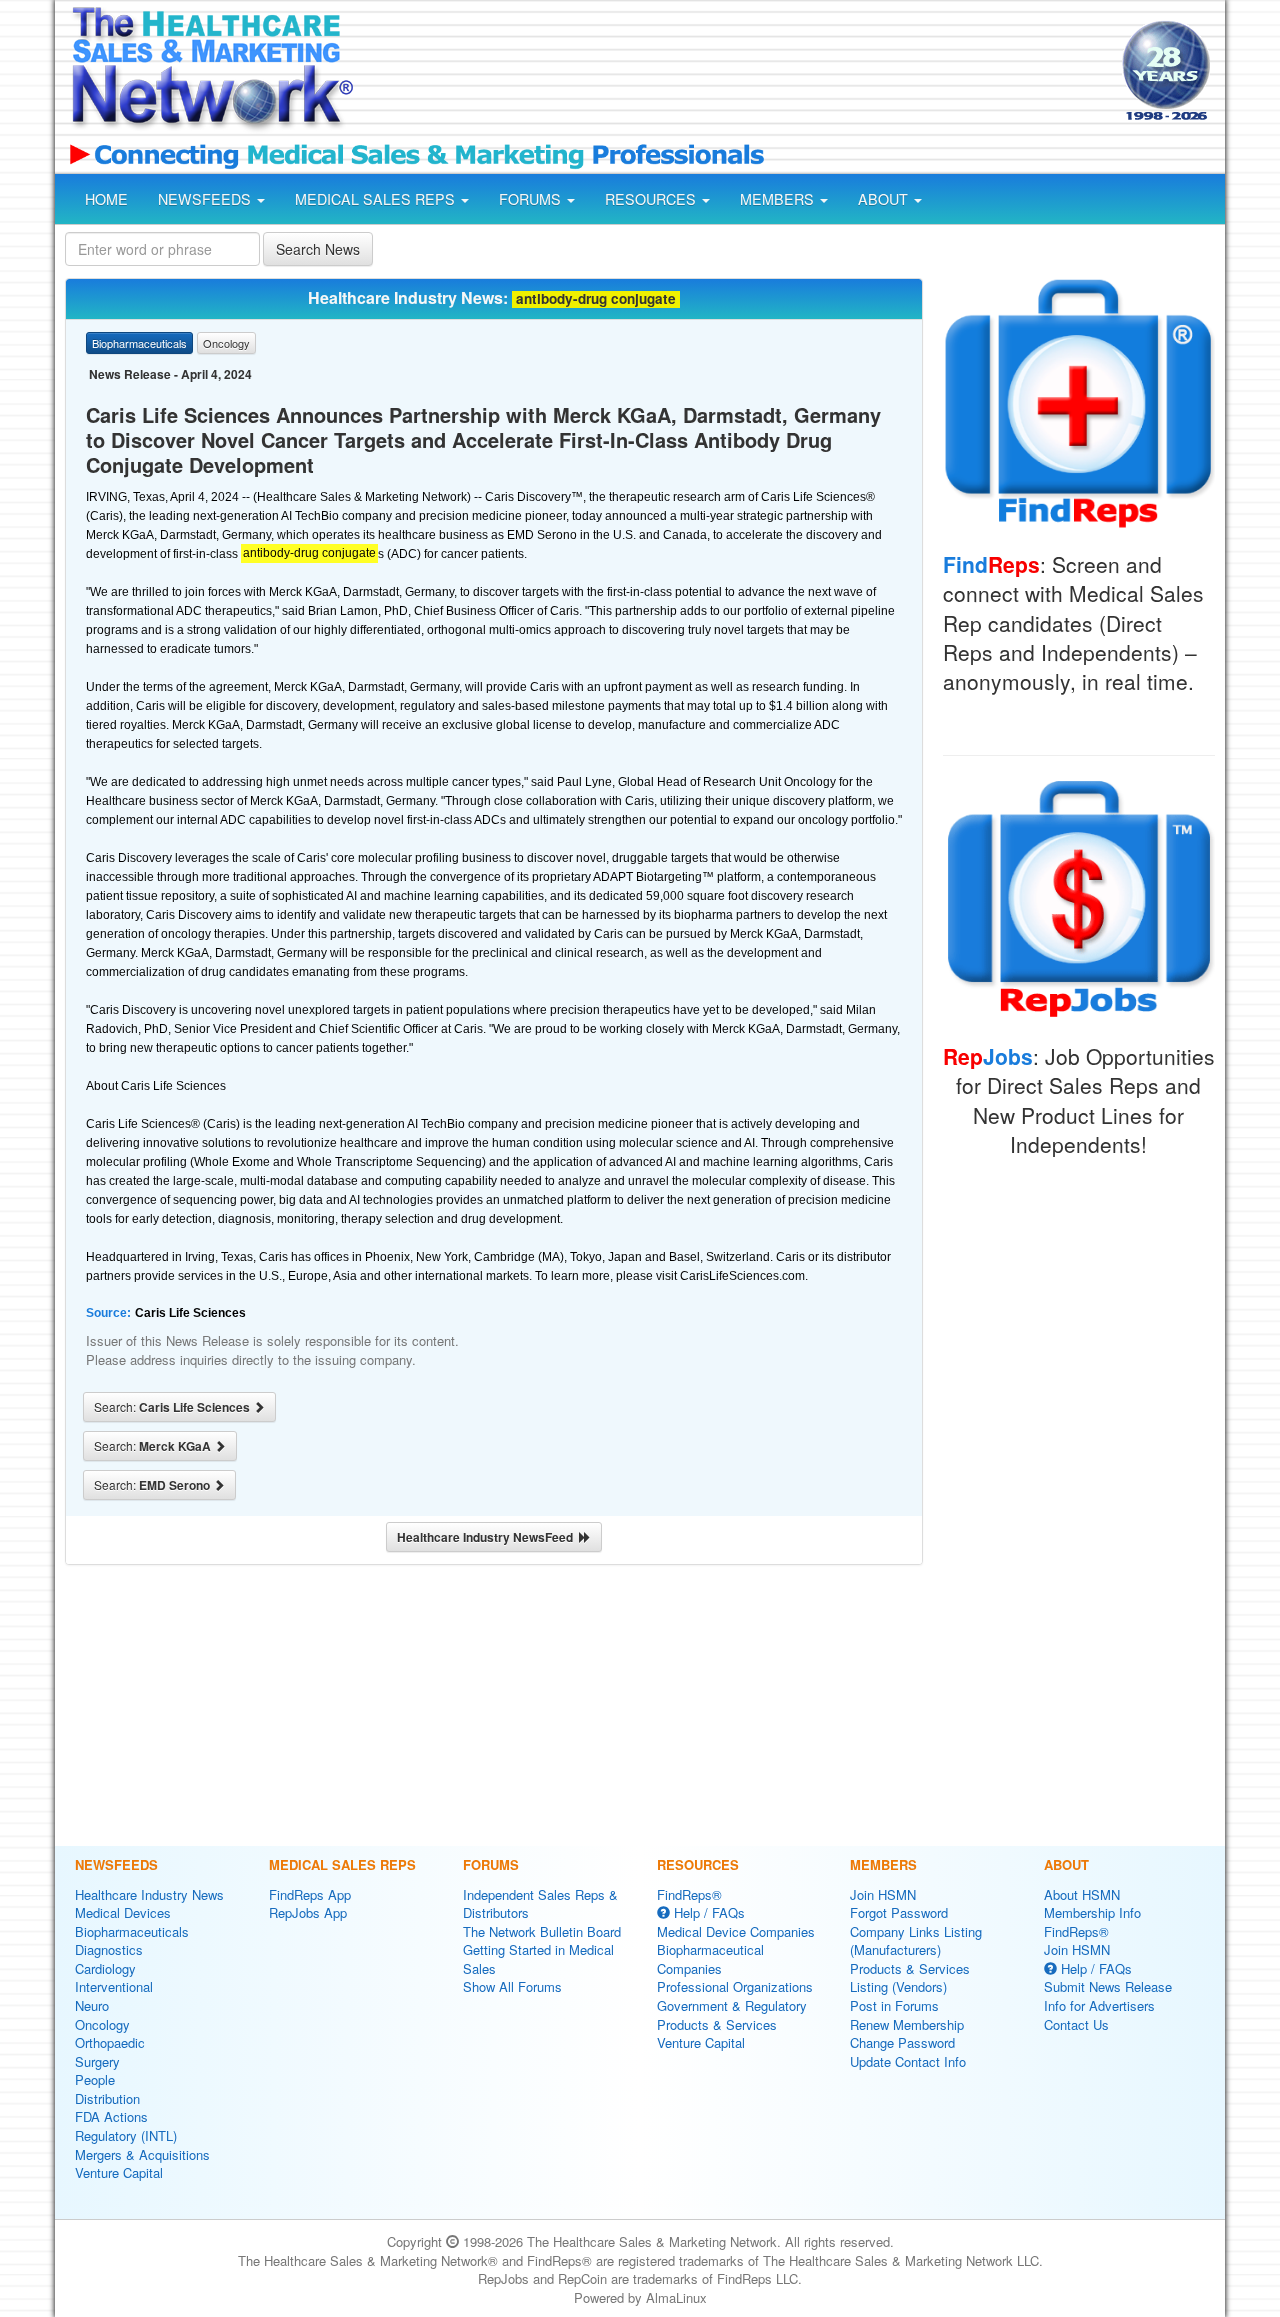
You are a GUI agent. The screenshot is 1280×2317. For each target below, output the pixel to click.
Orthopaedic (110, 2042)
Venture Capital (119, 2172)
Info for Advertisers (1099, 2005)
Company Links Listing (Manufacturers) (916, 1941)
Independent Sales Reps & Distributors (540, 1904)
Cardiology (105, 1968)
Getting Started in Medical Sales (538, 1959)
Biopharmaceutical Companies (710, 1959)
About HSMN (1082, 1894)
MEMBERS (779, 199)
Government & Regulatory (732, 2005)
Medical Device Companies (736, 1931)
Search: (173, 1407)
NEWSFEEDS (206, 199)
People (95, 2079)
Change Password (902, 2042)
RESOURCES (652, 199)
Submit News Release (1108, 1986)
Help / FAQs (707, 1912)
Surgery (97, 2061)
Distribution (107, 2098)
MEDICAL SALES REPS (377, 199)
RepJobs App (308, 1912)
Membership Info (1092, 1912)
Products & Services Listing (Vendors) (910, 1978)
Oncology (102, 2024)
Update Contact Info (908, 2061)
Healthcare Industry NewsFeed (488, 1537)
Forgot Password (899, 1912)
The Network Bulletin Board (542, 1931)
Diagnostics (109, 1949)
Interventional (114, 1986)
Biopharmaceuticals (132, 1931)
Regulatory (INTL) (126, 2135)
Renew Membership (907, 2024)
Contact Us (1076, 2024)
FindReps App (310, 1894)
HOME (106, 199)
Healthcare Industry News (149, 1894)
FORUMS (532, 199)
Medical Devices (123, 1912)
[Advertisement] (736, 73)
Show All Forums (512, 1986)
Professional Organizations (735, 1986)
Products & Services (717, 2024)
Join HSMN (883, 1894)
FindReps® (689, 1894)
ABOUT (885, 199)
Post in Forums (894, 2005)
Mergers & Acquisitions (142, 2154)
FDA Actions (111, 2116)
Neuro (92, 2005)
